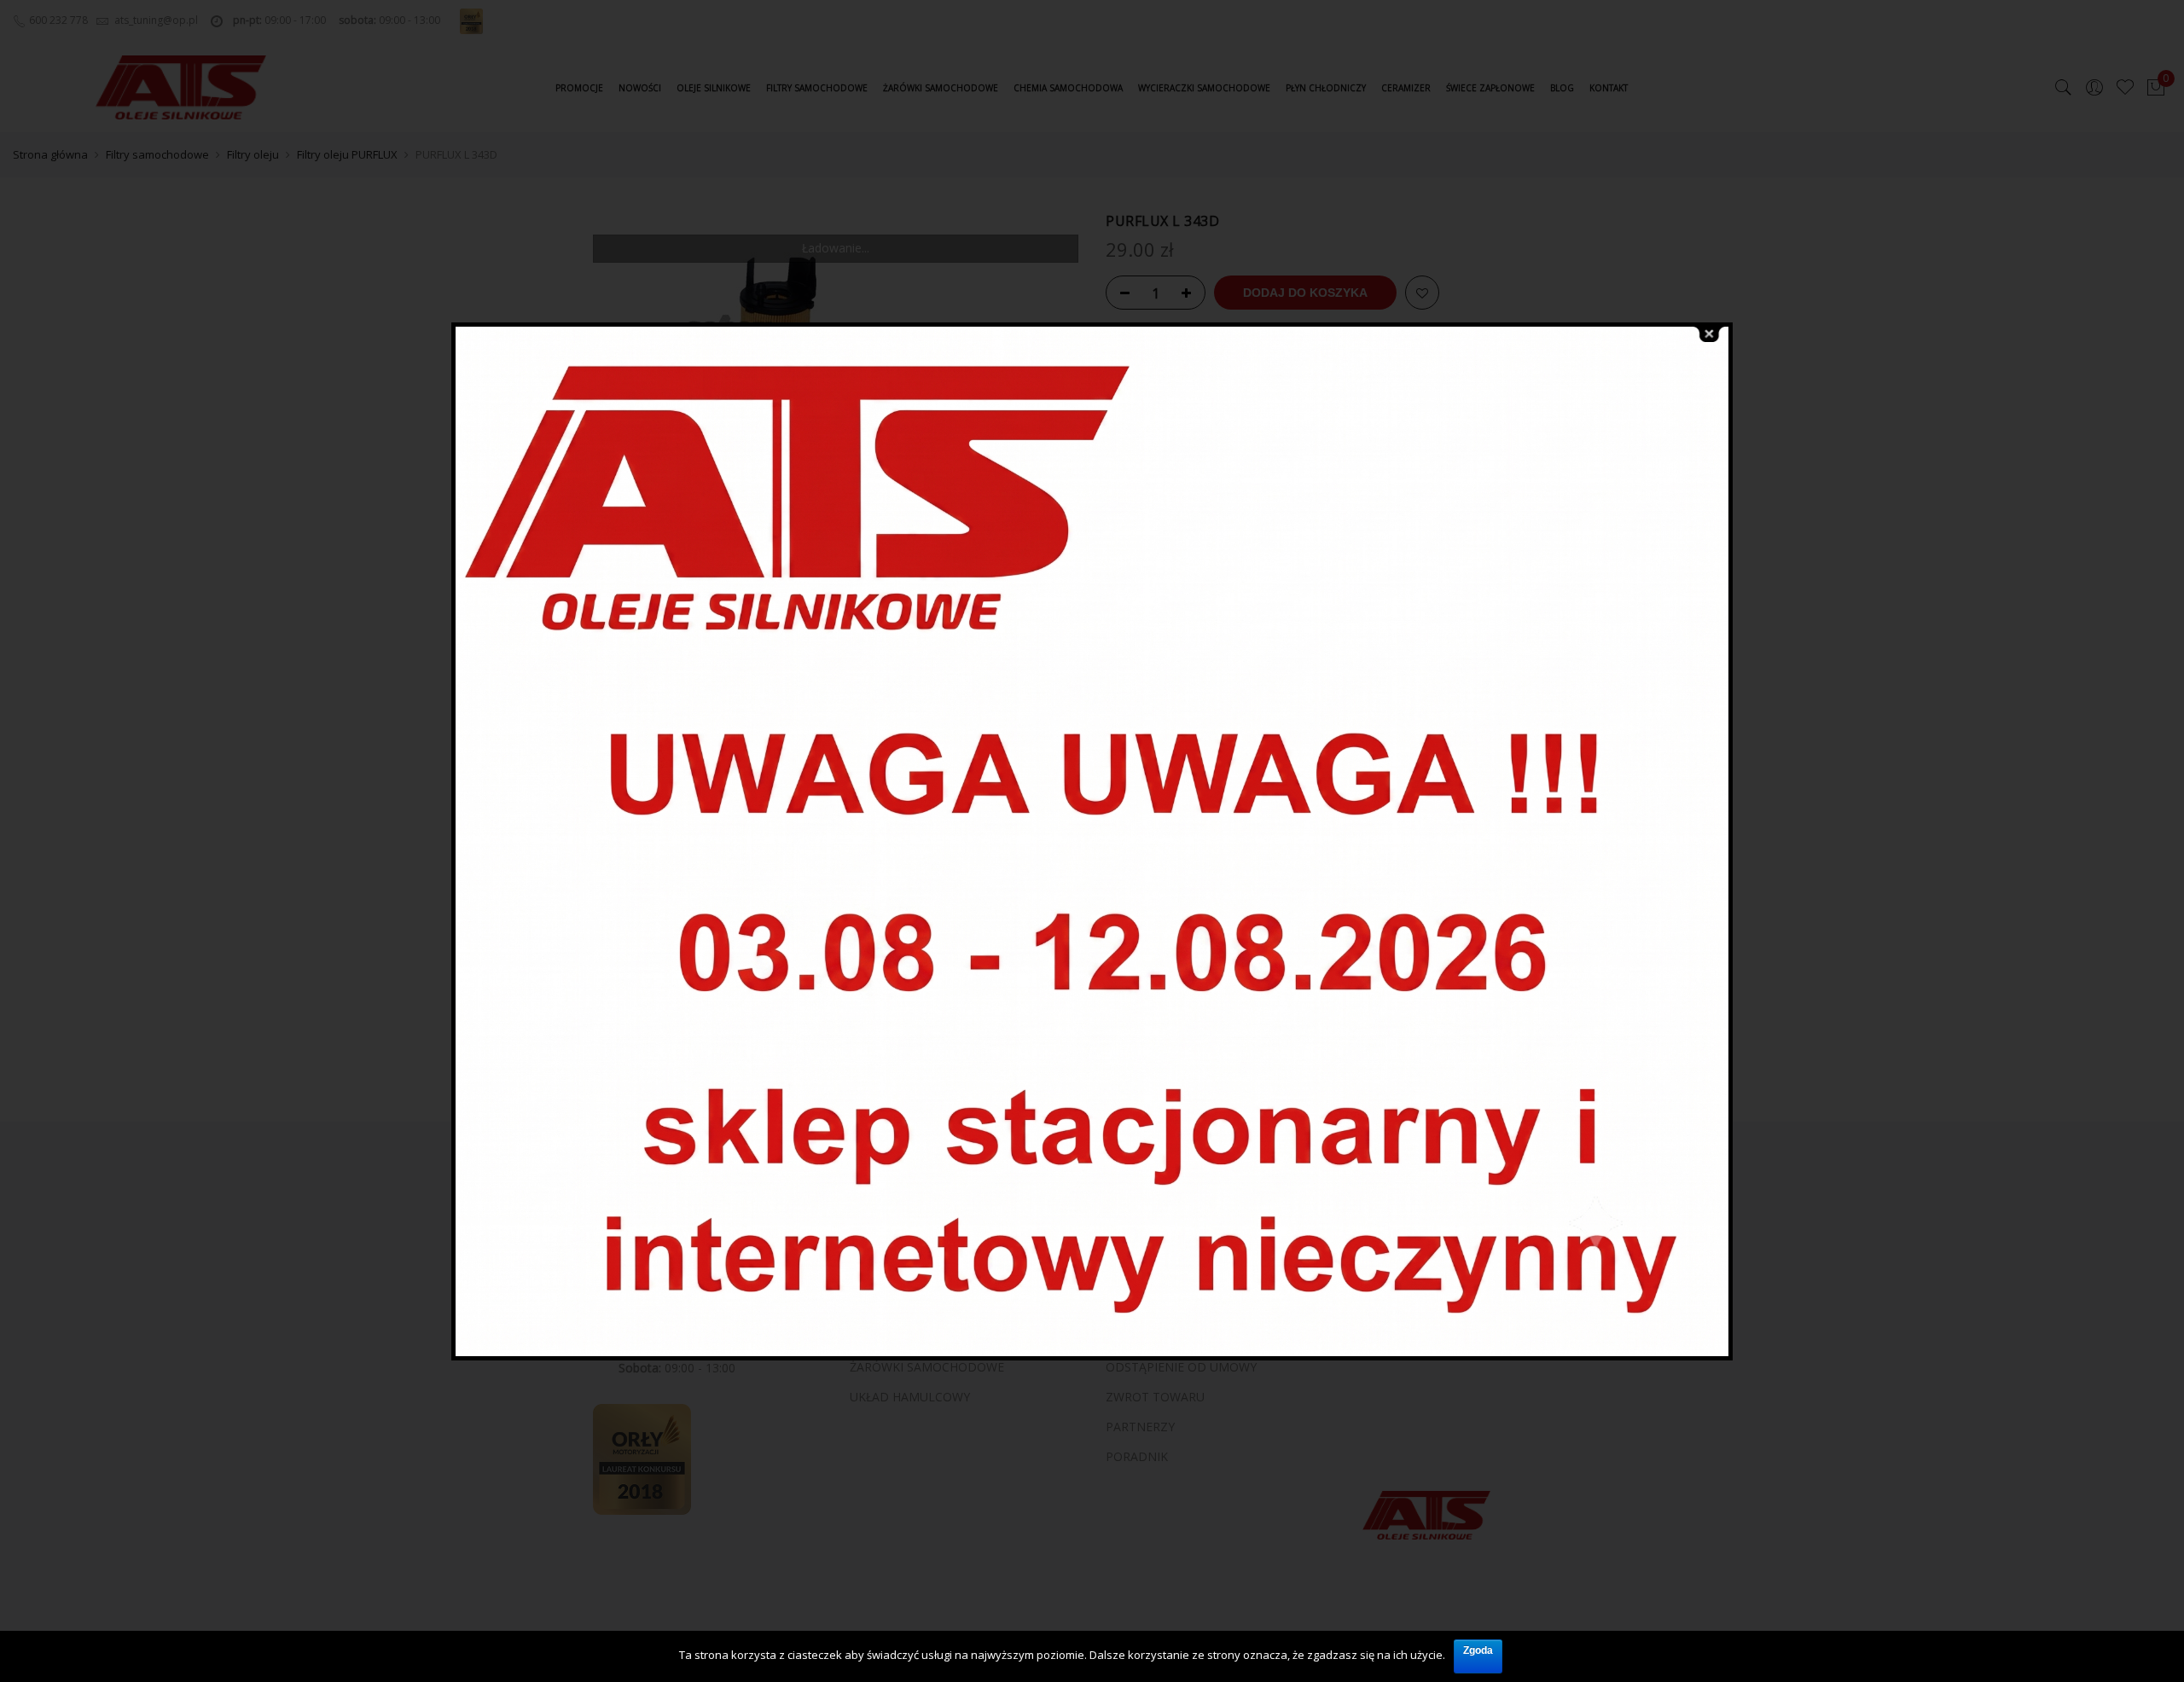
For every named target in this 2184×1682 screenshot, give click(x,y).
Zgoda (1478, 1650)
